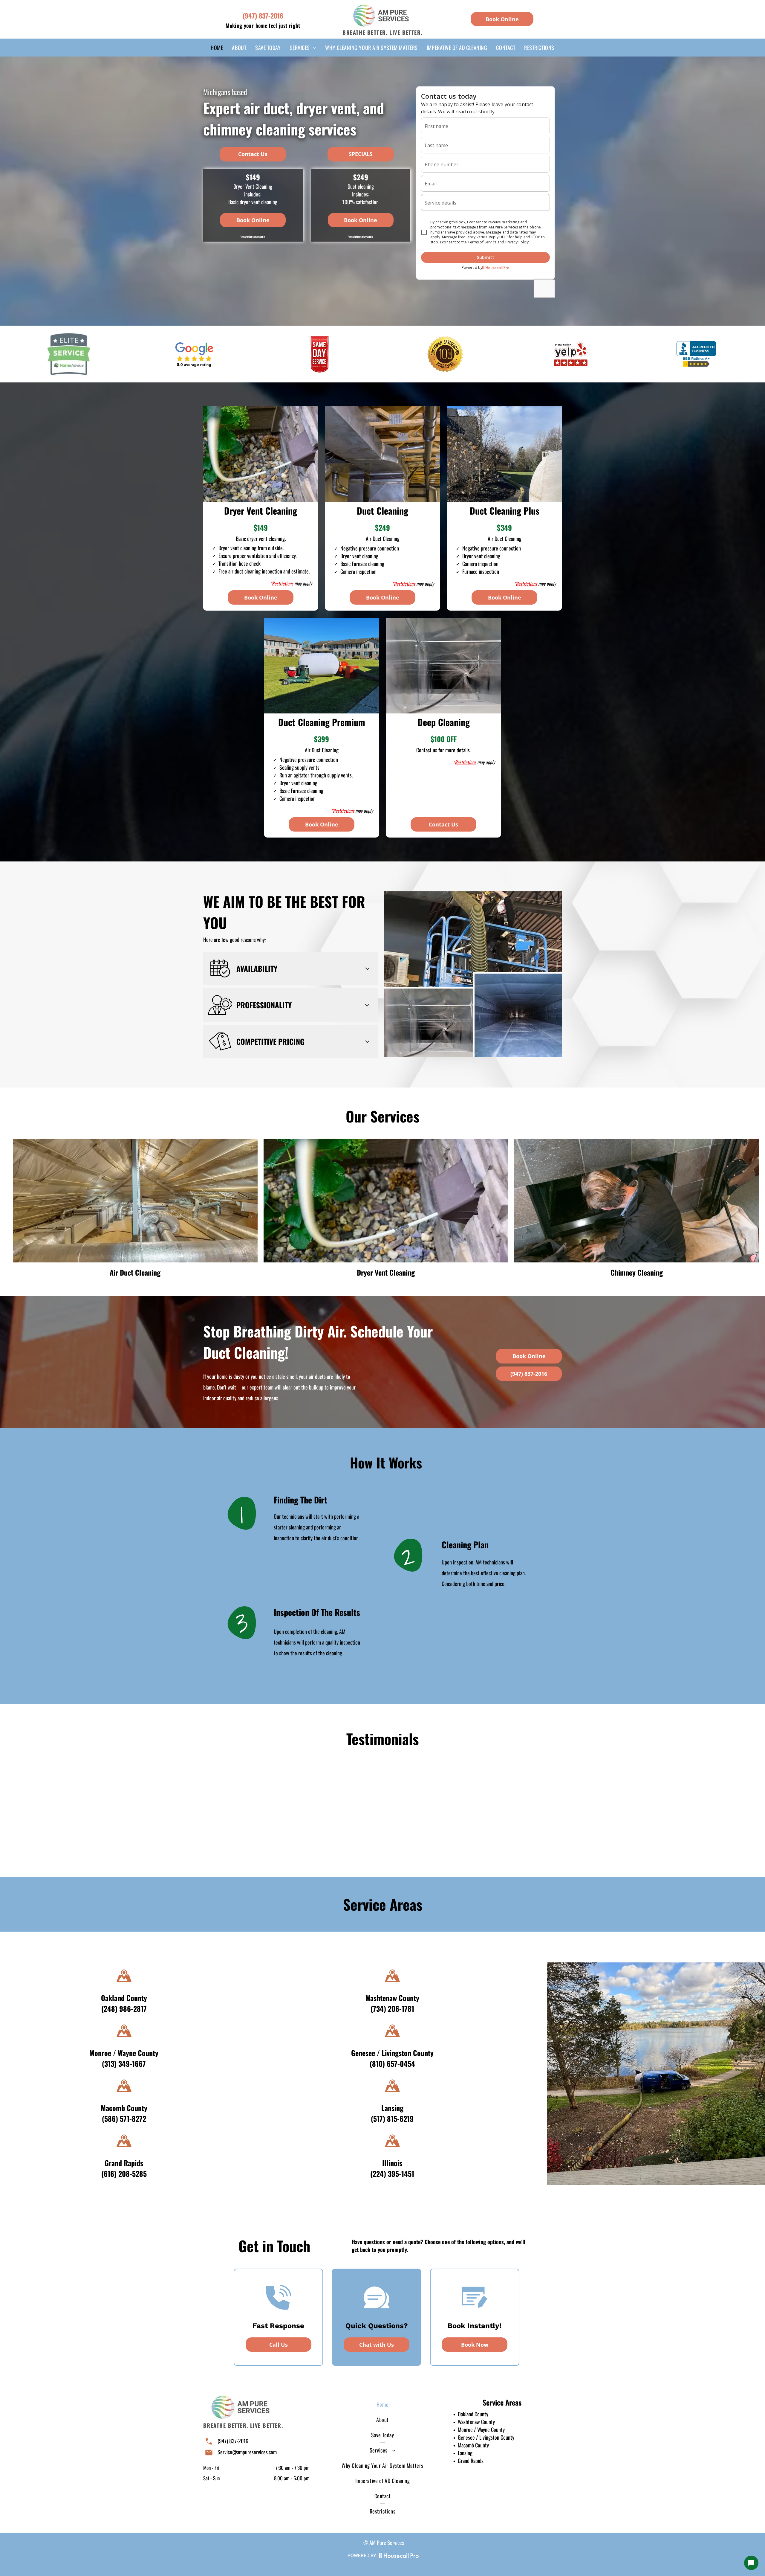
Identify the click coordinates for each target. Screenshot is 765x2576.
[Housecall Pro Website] (399, 2556)
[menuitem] (217, 48)
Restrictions (283, 583)
